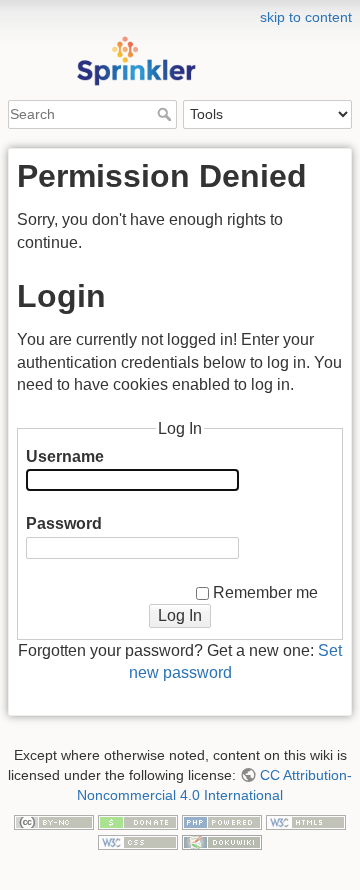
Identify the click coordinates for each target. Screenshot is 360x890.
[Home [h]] (180, 13)
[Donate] (138, 821)
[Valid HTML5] (306, 821)
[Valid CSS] (138, 841)
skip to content (306, 17)
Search (166, 114)
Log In (180, 615)
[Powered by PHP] (222, 821)
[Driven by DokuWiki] (222, 841)
